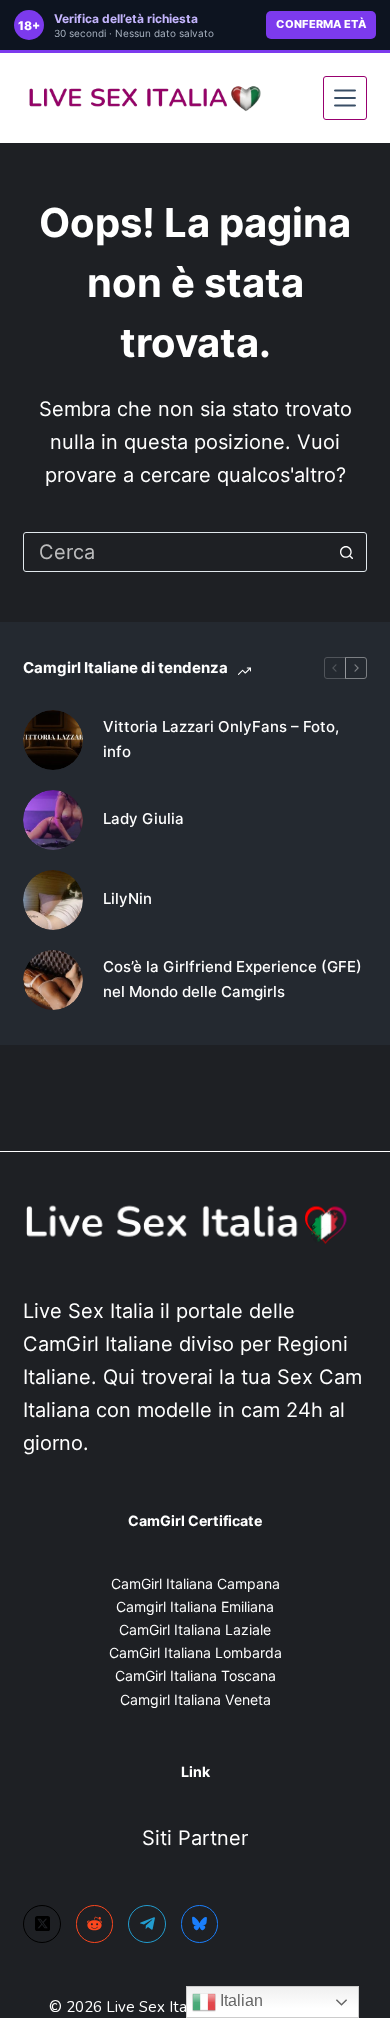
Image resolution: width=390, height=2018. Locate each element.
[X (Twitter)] (42, 1924)
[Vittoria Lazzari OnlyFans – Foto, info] (53, 740)
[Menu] (345, 98)
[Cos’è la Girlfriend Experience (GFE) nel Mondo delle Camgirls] (53, 980)
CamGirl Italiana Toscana (195, 1675)
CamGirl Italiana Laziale (195, 1629)
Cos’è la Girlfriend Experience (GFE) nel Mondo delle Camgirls (232, 979)
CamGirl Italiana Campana (195, 1583)
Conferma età (321, 24)
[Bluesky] (200, 1924)
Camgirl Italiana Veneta (195, 1699)
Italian (239, 2000)
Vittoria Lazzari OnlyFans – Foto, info (221, 739)
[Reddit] (95, 1924)
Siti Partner (195, 1838)
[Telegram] (147, 1924)
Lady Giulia (143, 818)
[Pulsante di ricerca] (347, 552)
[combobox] (175, 552)
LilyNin (127, 898)
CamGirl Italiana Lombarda (195, 1652)
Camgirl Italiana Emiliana (195, 1606)
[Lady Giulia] (53, 820)
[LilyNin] (53, 900)
